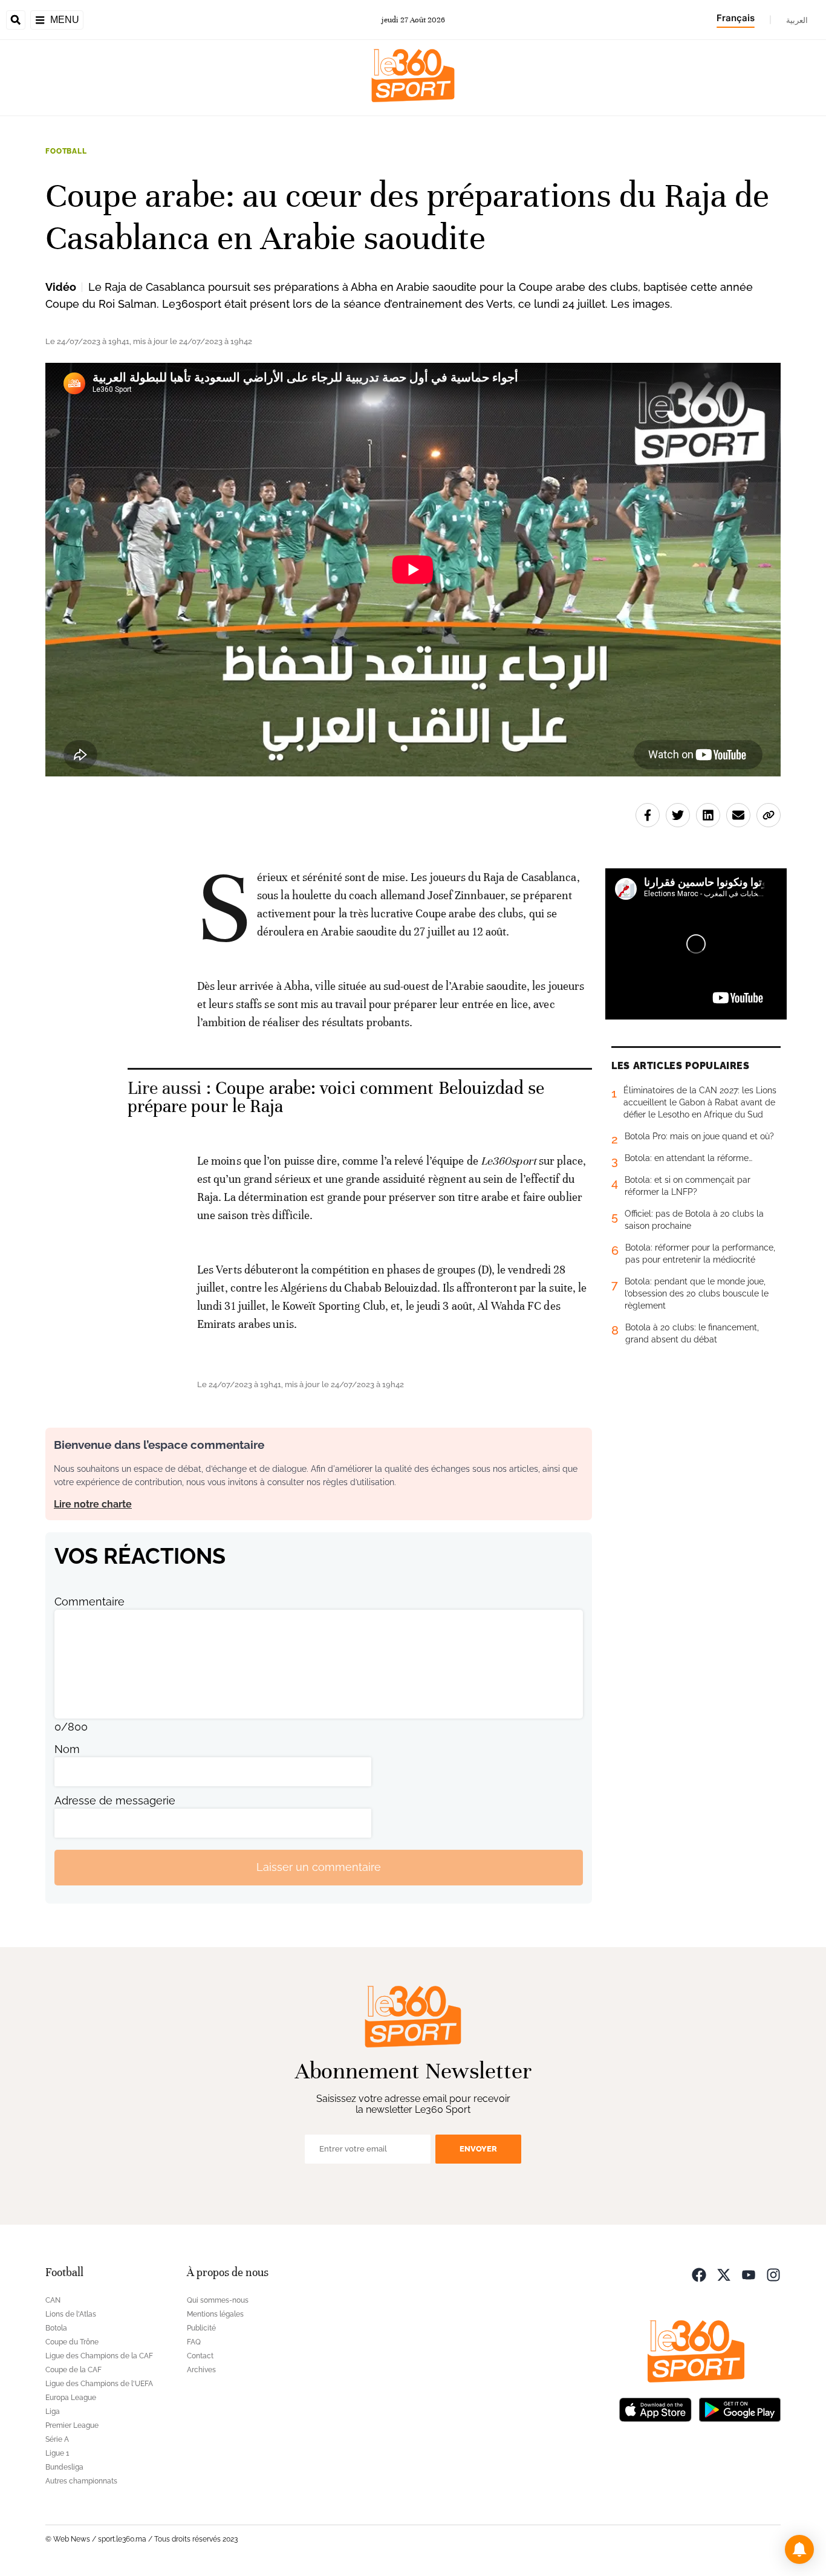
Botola (56, 2328)
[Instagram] (773, 2274)
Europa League (71, 2398)
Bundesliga (64, 2467)
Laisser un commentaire (319, 1867)
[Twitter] (724, 2274)
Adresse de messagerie (115, 1800)
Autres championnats (81, 2481)
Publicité (201, 2328)
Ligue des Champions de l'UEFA (99, 2384)
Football (66, 151)
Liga (53, 2412)
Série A (57, 2439)
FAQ (194, 2342)
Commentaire (89, 1602)
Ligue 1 (57, 2453)
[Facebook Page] (699, 2274)
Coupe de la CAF (73, 2370)
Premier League (72, 2425)
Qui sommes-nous (218, 2300)
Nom (67, 1749)
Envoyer (478, 2149)
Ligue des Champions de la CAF (99, 2356)
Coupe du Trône (72, 2342)
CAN (53, 2300)
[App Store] (655, 2409)
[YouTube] (749, 2274)
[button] (799, 2549)
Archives (201, 2370)
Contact (200, 2356)
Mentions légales (215, 2314)
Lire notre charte (93, 1504)
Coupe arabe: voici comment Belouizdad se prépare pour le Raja (336, 1097)
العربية (797, 20)
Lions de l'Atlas (71, 2314)
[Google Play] (740, 2409)
